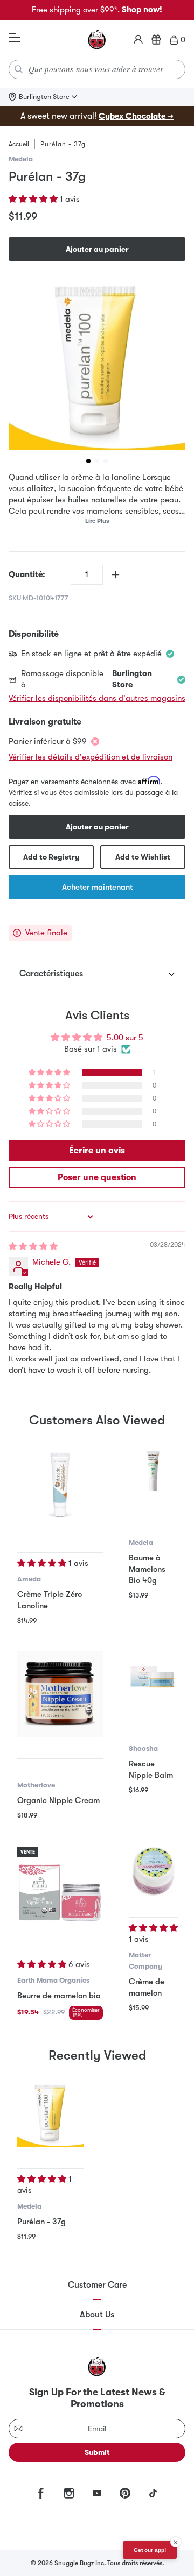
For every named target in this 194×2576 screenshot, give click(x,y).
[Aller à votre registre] (156, 40)
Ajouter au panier (97, 249)
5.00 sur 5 (125, 1038)
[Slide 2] (97, 461)
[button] (34, 199)
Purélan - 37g (41, 2222)
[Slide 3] (106, 461)
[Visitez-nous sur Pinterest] (125, 2493)
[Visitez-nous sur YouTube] (97, 2493)
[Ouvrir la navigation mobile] (15, 38)
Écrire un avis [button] (97, 1151)
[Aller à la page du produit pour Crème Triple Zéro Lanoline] (60, 1488)
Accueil (19, 144)
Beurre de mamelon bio (59, 1996)
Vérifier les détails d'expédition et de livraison (91, 757)
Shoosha (143, 1748)
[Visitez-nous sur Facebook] (41, 2493)
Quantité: (27, 574)
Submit (97, 2452)
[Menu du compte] (138, 40)
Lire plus (97, 521)
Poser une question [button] (97, 1177)
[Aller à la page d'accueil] (97, 40)
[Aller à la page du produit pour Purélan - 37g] (51, 2113)
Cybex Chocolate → (136, 116)
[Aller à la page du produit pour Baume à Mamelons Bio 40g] (153, 1470)
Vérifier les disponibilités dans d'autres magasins (97, 698)
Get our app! (150, 2550)
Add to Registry (51, 857)
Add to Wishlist (143, 857)
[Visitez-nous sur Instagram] (69, 2493)
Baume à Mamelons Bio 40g (147, 1569)
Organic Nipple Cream (58, 1800)
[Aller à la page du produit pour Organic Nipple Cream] (60, 1694)
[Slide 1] (88, 461)
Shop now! (142, 10)
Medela (21, 159)
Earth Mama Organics (53, 1980)
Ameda (29, 1579)
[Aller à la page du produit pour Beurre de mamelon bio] (60, 1889)
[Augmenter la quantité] (116, 575)
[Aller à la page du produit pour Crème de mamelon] (153, 1871)
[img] (33, 1246)
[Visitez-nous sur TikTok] (153, 2493)
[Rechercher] (19, 69)
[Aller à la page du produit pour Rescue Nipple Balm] (153, 1676)
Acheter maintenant (97, 887)
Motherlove (36, 1785)
